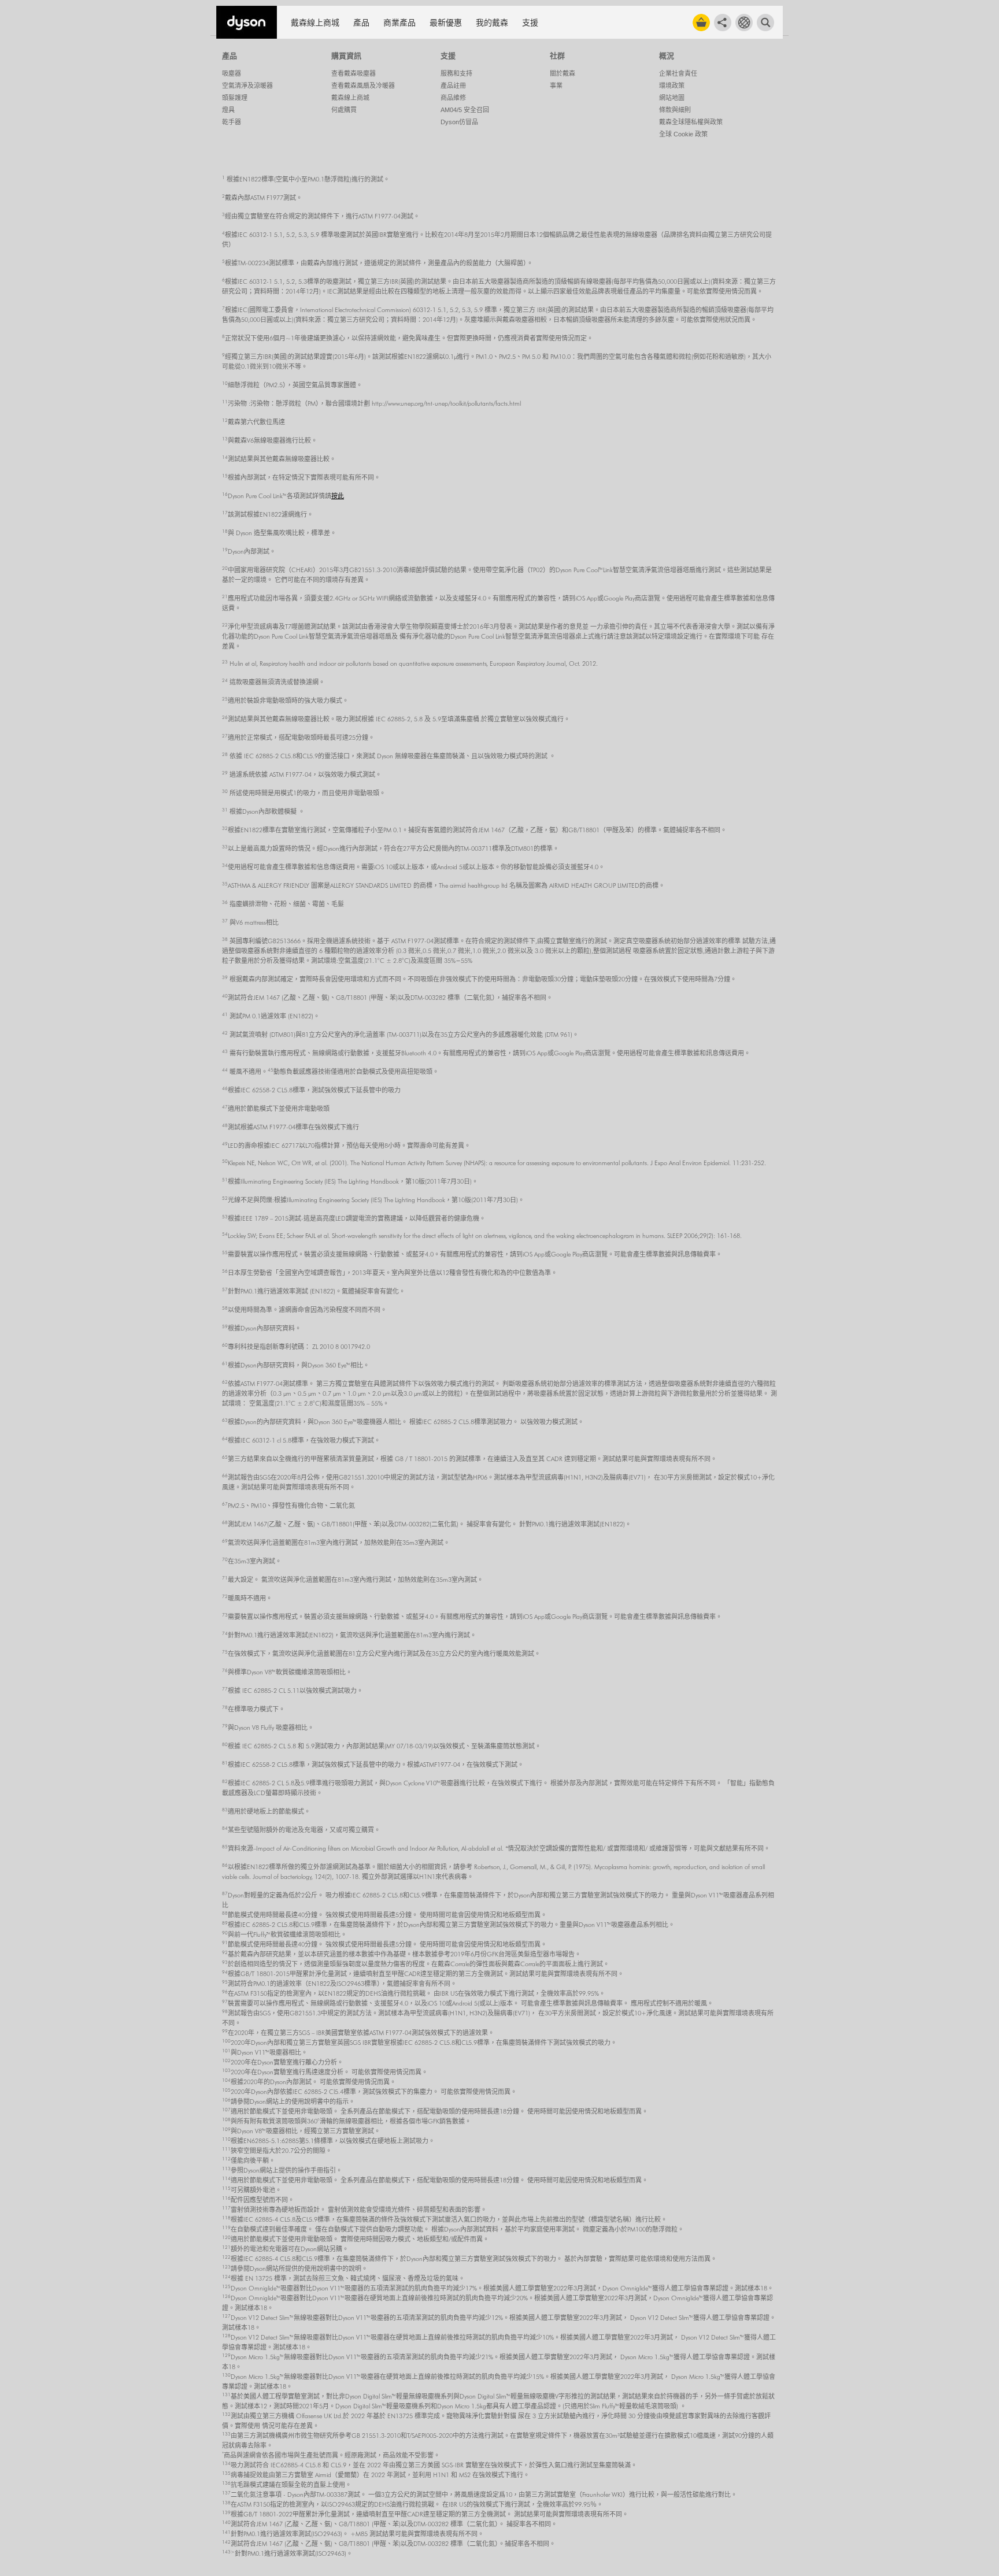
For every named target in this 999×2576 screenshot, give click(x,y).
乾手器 (232, 122)
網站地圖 (672, 98)
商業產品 (399, 23)
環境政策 (672, 86)
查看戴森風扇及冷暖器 (363, 86)
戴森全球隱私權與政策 (691, 122)
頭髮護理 (235, 98)
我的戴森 (492, 23)
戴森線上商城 (315, 23)
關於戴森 (563, 73)
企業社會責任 (678, 73)
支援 (530, 23)
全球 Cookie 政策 (683, 134)
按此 (338, 496)
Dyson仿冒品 (459, 122)
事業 (556, 86)
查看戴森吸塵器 (354, 73)
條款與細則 (675, 110)
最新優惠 (446, 23)
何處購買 (344, 110)
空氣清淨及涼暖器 (247, 86)
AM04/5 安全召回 (465, 110)
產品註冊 (453, 86)
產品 (361, 23)
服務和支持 (456, 73)
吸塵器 (232, 73)
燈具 (228, 110)
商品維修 (453, 98)
